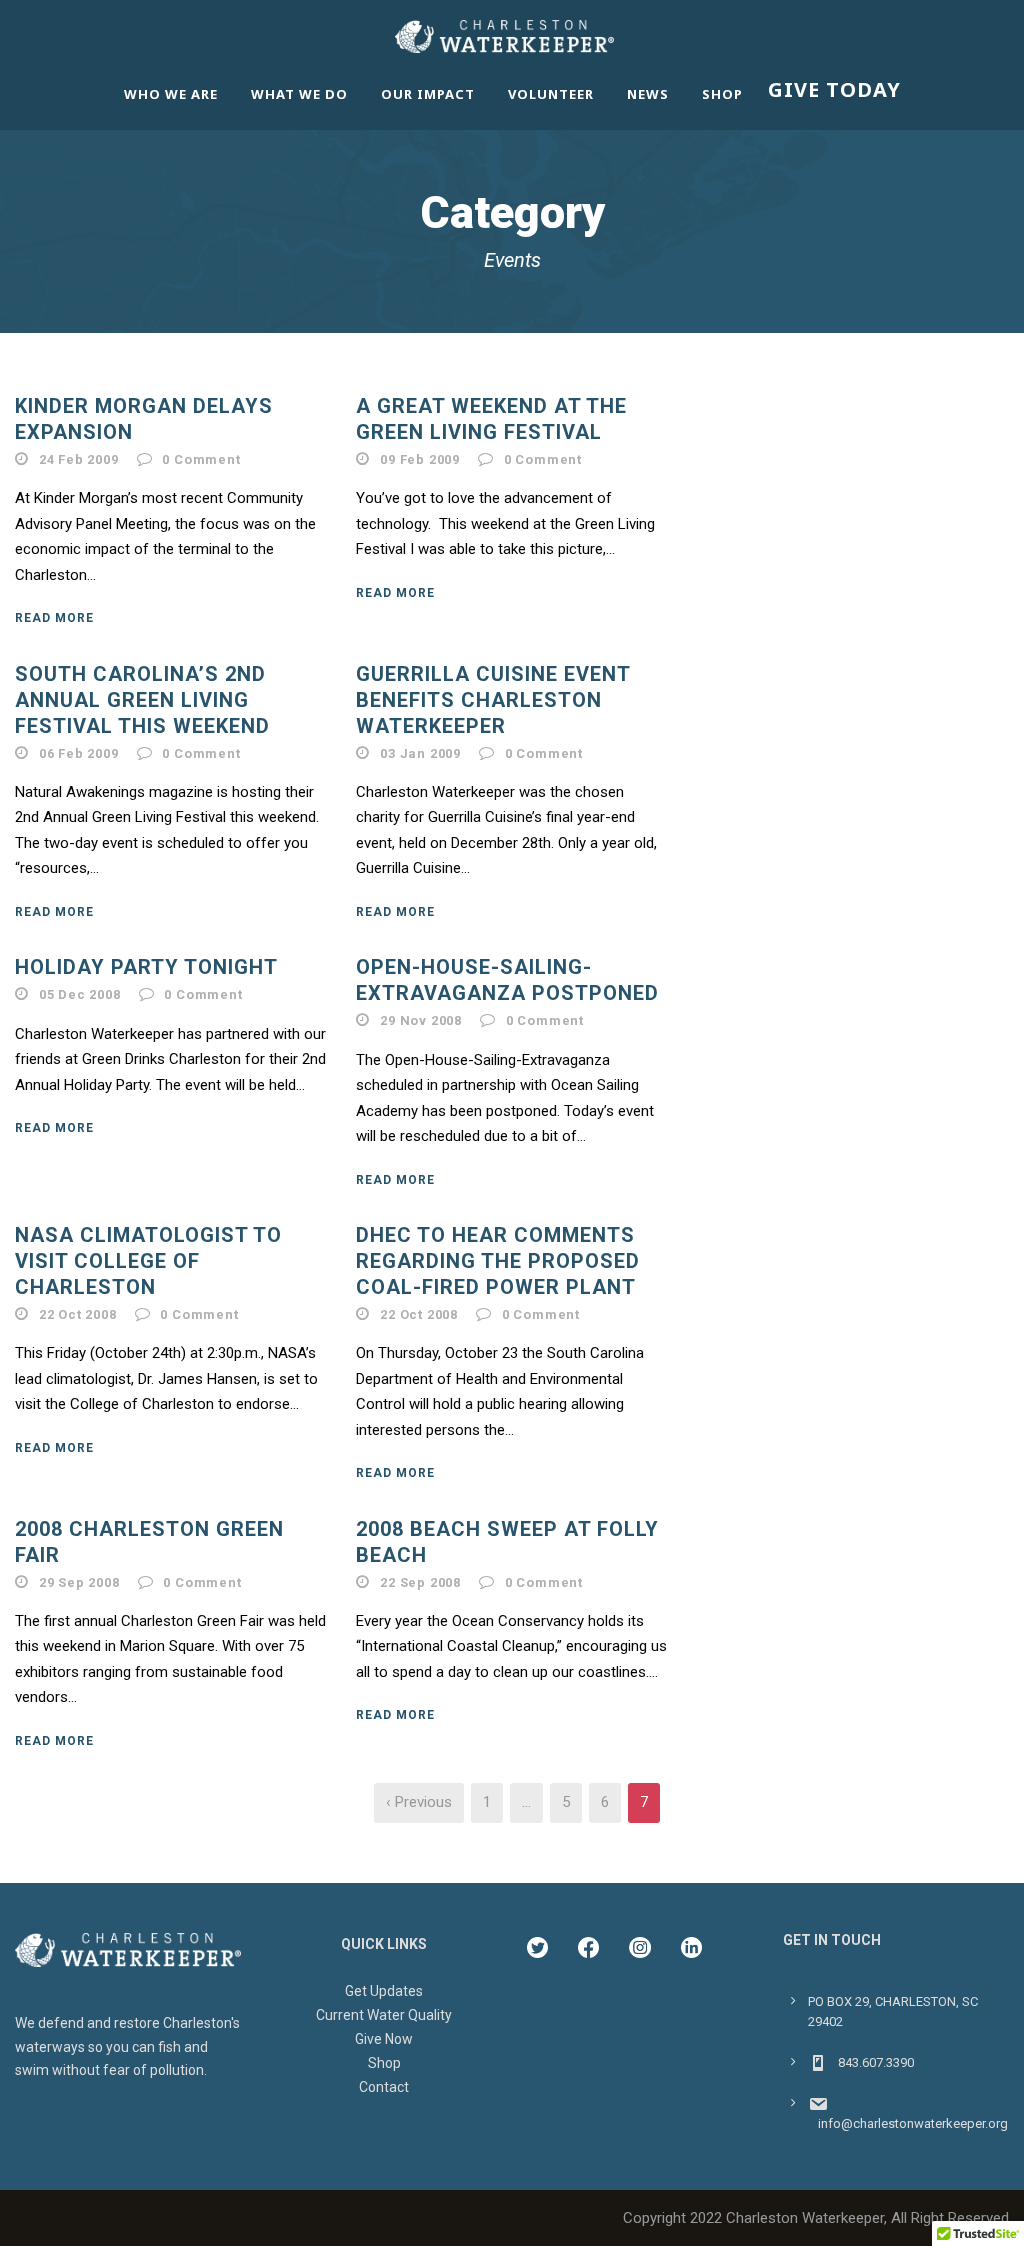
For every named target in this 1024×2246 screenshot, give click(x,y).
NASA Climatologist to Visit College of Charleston (148, 1261)
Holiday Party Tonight (146, 967)
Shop (722, 94)
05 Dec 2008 (80, 994)
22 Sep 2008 (420, 1582)
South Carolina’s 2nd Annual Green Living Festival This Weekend (142, 700)
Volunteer (551, 94)
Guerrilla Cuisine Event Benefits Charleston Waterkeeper (493, 700)
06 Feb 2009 (79, 753)
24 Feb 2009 (79, 459)
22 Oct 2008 (78, 1314)
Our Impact (428, 94)
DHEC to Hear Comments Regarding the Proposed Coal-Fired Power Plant (498, 1261)
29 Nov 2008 (421, 1020)
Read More (54, 618)
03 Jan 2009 (420, 753)
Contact (384, 2087)
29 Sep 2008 (79, 1582)
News (648, 94)
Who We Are (171, 94)
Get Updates (384, 1991)
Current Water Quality (384, 2015)
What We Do (299, 94)
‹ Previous (419, 1802)
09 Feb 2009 (420, 459)
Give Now (384, 2039)
